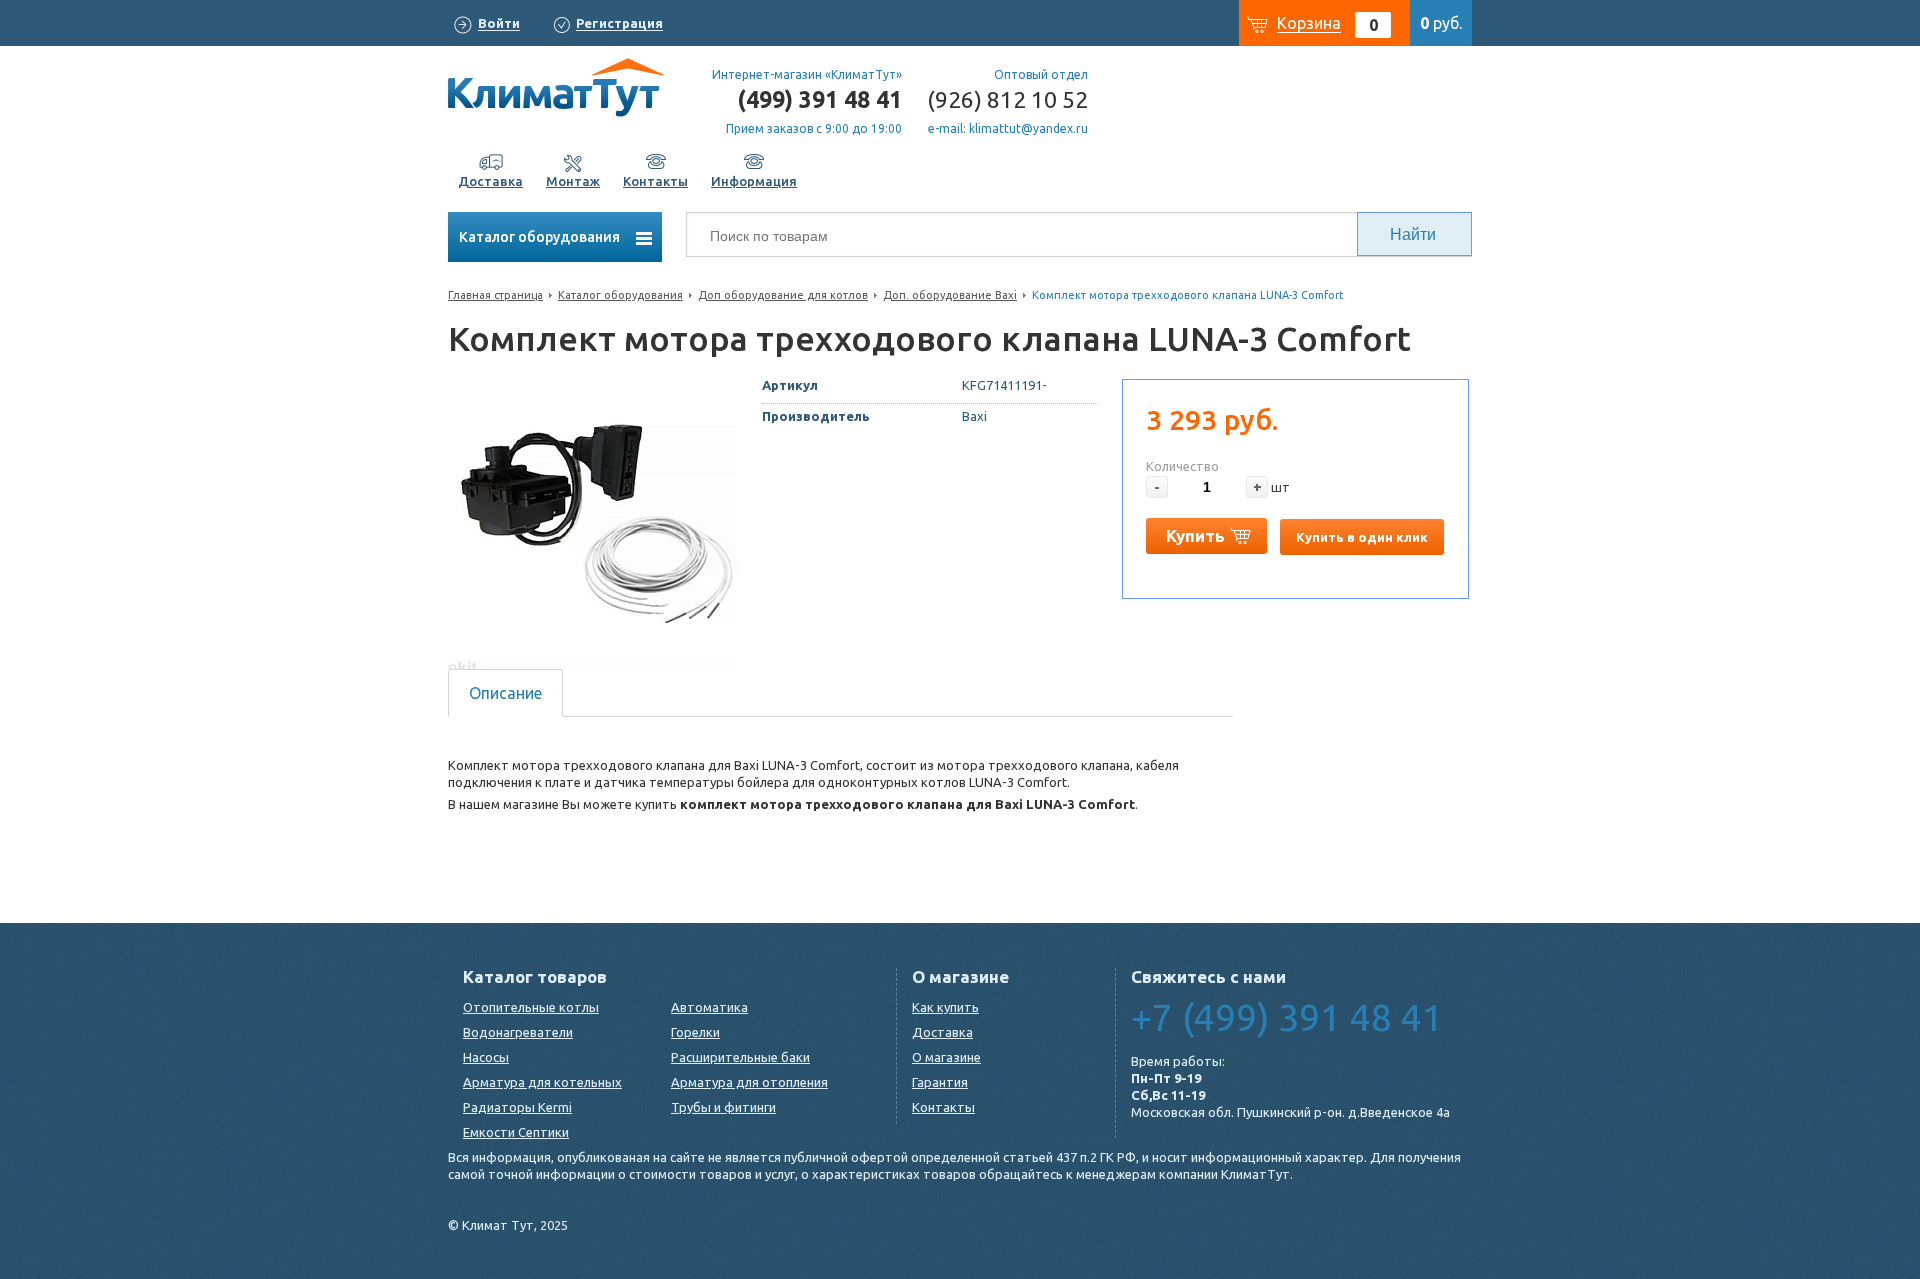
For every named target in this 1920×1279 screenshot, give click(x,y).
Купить (1195, 535)
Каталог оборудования (541, 237)
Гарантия (940, 1082)
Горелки (695, 1032)
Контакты (943, 1107)
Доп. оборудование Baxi (950, 295)
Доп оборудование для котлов (783, 295)
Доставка (942, 1032)
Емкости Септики (516, 1132)
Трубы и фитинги (723, 1107)
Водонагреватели (518, 1032)
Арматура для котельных (542, 1082)
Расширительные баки (740, 1057)
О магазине (946, 1057)
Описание (505, 693)
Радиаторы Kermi (517, 1107)
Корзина (1309, 23)
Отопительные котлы (531, 1007)
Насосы (486, 1057)
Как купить (945, 1007)
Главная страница (495, 295)
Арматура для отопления (749, 1082)
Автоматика (709, 1007)
